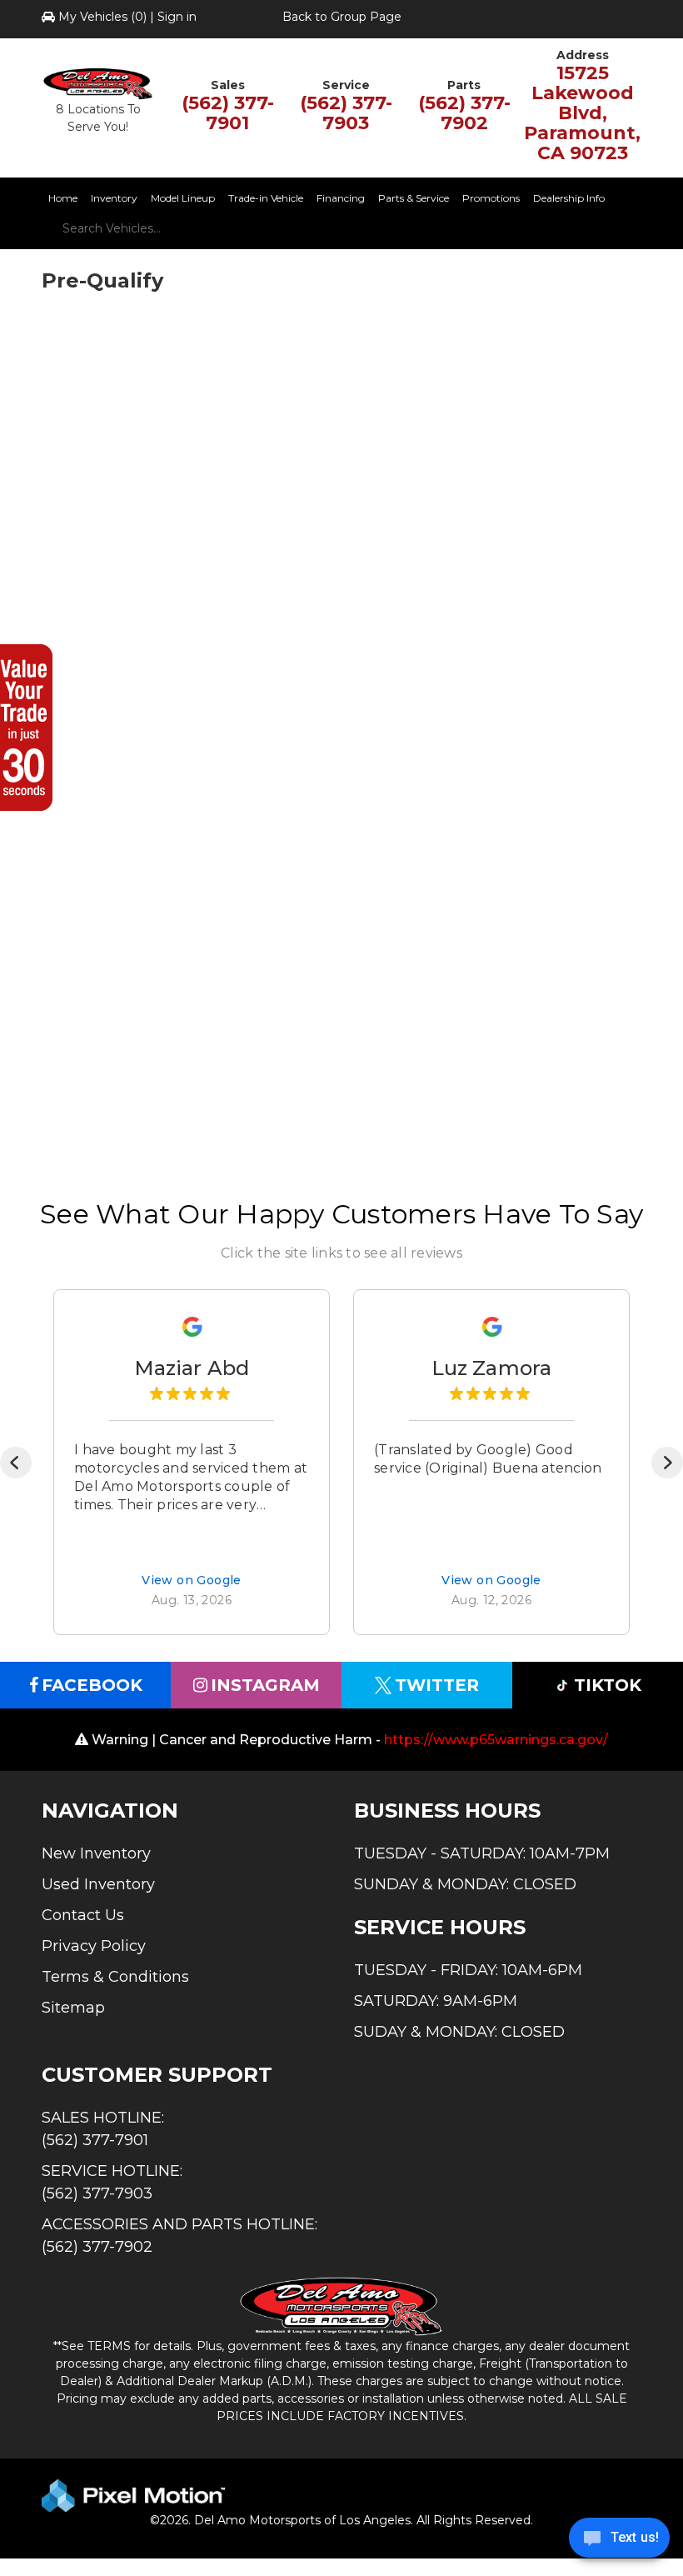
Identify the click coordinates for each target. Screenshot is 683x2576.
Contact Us (83, 1915)
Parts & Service (414, 198)
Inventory (114, 198)
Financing (341, 198)
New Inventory (96, 1853)
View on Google (192, 1581)
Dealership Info (569, 198)
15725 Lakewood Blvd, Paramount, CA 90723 (582, 113)
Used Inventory (98, 1884)
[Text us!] (619, 2542)
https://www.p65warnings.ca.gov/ (496, 1740)
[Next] (667, 1463)
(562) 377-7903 (346, 113)
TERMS (109, 2346)
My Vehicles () (102, 17)
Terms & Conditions (115, 1977)
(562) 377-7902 (464, 113)
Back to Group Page (342, 17)
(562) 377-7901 (228, 113)
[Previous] (16, 1463)
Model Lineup (183, 198)
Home (63, 198)
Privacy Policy (94, 1946)
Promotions (491, 198)
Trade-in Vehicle (266, 198)
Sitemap (73, 2008)
